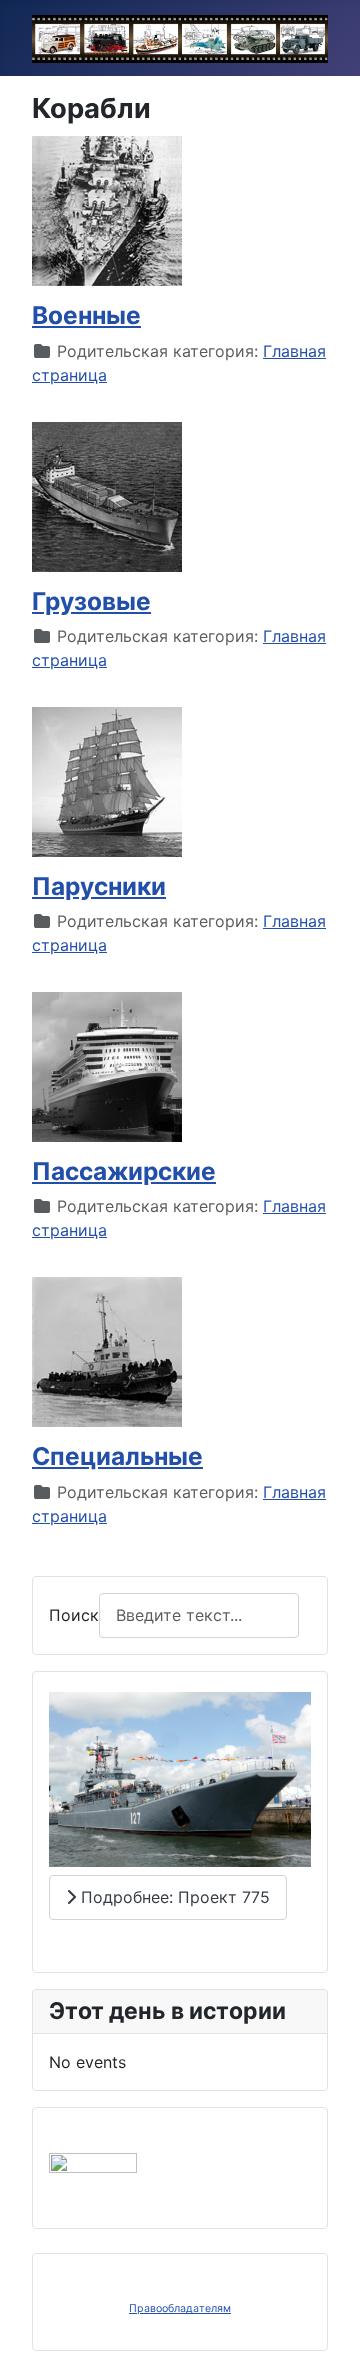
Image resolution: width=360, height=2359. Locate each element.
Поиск (74, 1615)
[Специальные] (107, 1351)
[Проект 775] (180, 1778)
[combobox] (199, 1615)
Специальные (117, 1456)
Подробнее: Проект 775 (173, 1897)
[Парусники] (107, 780)
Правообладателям (180, 2308)
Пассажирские (124, 1171)
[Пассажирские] (107, 1066)
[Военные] (107, 210)
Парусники (99, 886)
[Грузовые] (107, 495)
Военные (86, 315)
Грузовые (91, 601)
